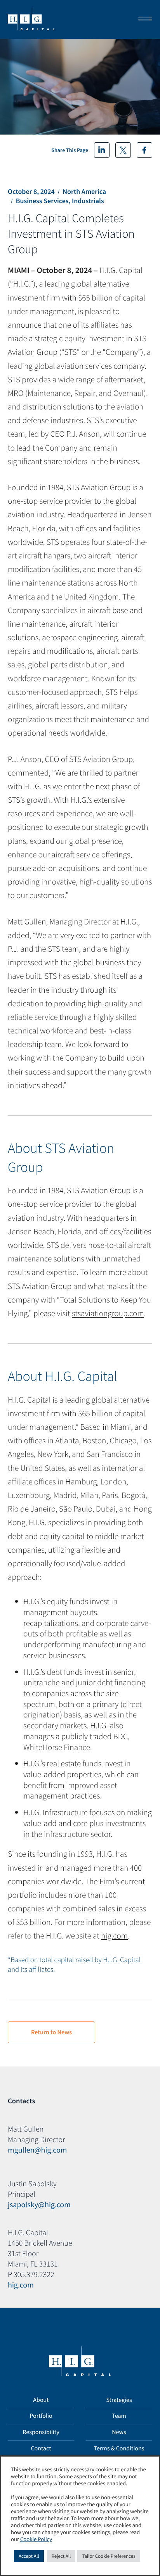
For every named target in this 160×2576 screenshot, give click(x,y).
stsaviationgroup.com (108, 1313)
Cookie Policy (36, 2540)
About (41, 2400)
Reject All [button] (61, 2556)
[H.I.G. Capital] (31, 19)
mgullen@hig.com (37, 2150)
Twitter (123, 150)
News (119, 2432)
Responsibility (41, 2432)
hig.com (114, 1936)
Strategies (119, 2400)
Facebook (144, 150)
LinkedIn (102, 150)
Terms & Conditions (119, 2448)
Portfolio (41, 2416)
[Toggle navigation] (143, 19)
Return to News (51, 2032)
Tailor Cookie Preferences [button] (109, 2556)
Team (119, 2416)
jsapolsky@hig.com (39, 2205)
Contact (41, 2448)
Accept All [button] (29, 2556)
